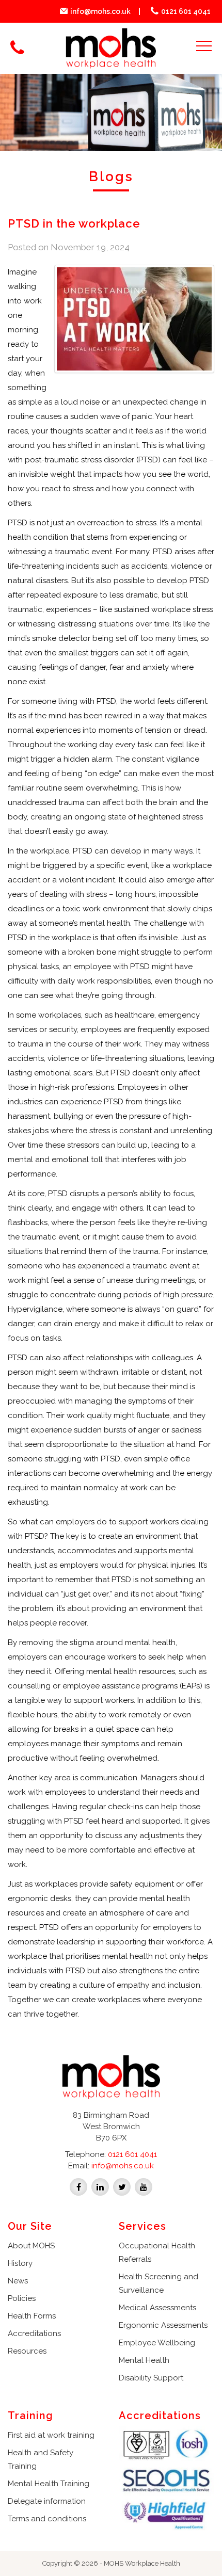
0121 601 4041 (186, 11)
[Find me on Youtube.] (144, 2186)
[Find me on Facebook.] (78, 2186)
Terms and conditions (47, 2519)
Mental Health (144, 2360)
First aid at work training (51, 2435)
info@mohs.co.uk (100, 11)
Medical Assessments (157, 2308)
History (20, 2263)
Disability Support (151, 2378)
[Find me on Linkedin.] (100, 2186)
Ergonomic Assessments (163, 2325)
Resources (27, 2351)
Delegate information (47, 2501)
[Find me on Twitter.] (122, 2186)
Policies (22, 2298)
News (18, 2281)
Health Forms (32, 2316)
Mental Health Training (49, 2484)
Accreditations (34, 2333)
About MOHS (31, 2246)
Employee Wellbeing (157, 2343)
